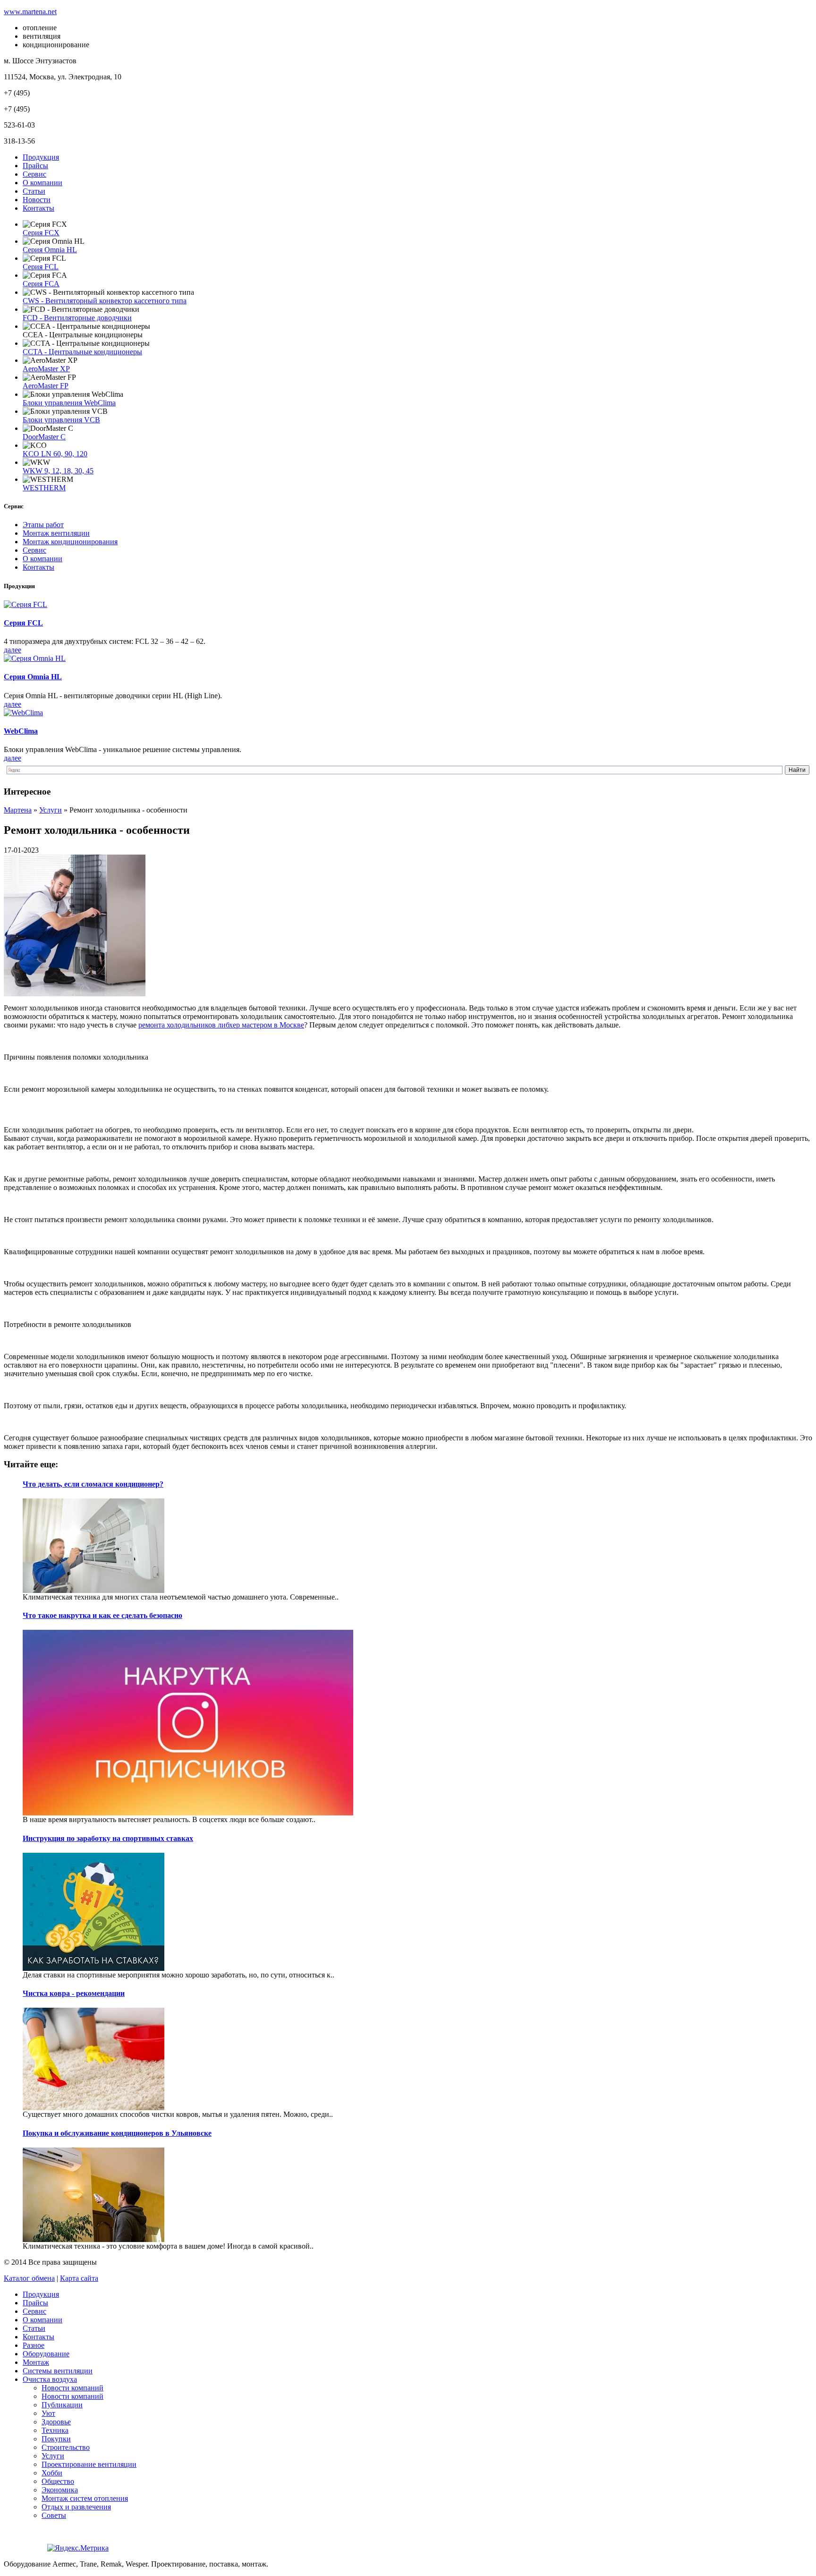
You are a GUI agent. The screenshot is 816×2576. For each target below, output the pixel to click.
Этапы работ (43, 525)
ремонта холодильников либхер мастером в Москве (221, 1025)
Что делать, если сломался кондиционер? (93, 1484)
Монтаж (36, 2362)
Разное (34, 2345)
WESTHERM (44, 488)
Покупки (56, 2439)
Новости (37, 200)
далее (13, 650)
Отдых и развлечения (76, 2507)
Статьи (34, 191)
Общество (58, 2481)
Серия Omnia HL (50, 250)
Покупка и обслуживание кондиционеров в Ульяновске (117, 2133)
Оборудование (46, 2354)
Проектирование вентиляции (89, 2464)
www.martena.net (30, 12)
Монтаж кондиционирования (70, 542)
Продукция (41, 157)
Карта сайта (79, 2278)
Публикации (62, 2405)
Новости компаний (72, 2388)
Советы (54, 2515)
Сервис (34, 174)
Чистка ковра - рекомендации (74, 1993)
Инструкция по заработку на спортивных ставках (108, 1838)
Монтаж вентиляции (56, 533)
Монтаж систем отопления (85, 2498)
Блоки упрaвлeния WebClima (69, 403)
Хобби (52, 2473)
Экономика (60, 2490)
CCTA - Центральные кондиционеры (82, 352)
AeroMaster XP (46, 369)
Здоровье (56, 2422)
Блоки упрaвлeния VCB (61, 420)
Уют (48, 2413)
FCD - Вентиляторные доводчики (77, 318)
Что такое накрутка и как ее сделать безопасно (102, 1615)
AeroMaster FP (46, 386)
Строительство (66, 2447)
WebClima (21, 731)
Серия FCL (41, 267)
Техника (55, 2430)
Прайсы (35, 166)
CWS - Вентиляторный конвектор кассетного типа (105, 301)
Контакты (38, 208)
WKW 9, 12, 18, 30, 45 (58, 471)
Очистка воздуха (50, 2379)
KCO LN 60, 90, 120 (55, 454)
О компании (42, 183)
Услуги (53, 2456)
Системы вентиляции (58, 2371)
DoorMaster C (44, 437)
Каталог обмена (29, 2278)
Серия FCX (41, 233)
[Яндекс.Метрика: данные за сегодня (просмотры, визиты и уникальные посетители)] (78, 2548)
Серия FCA (41, 284)
